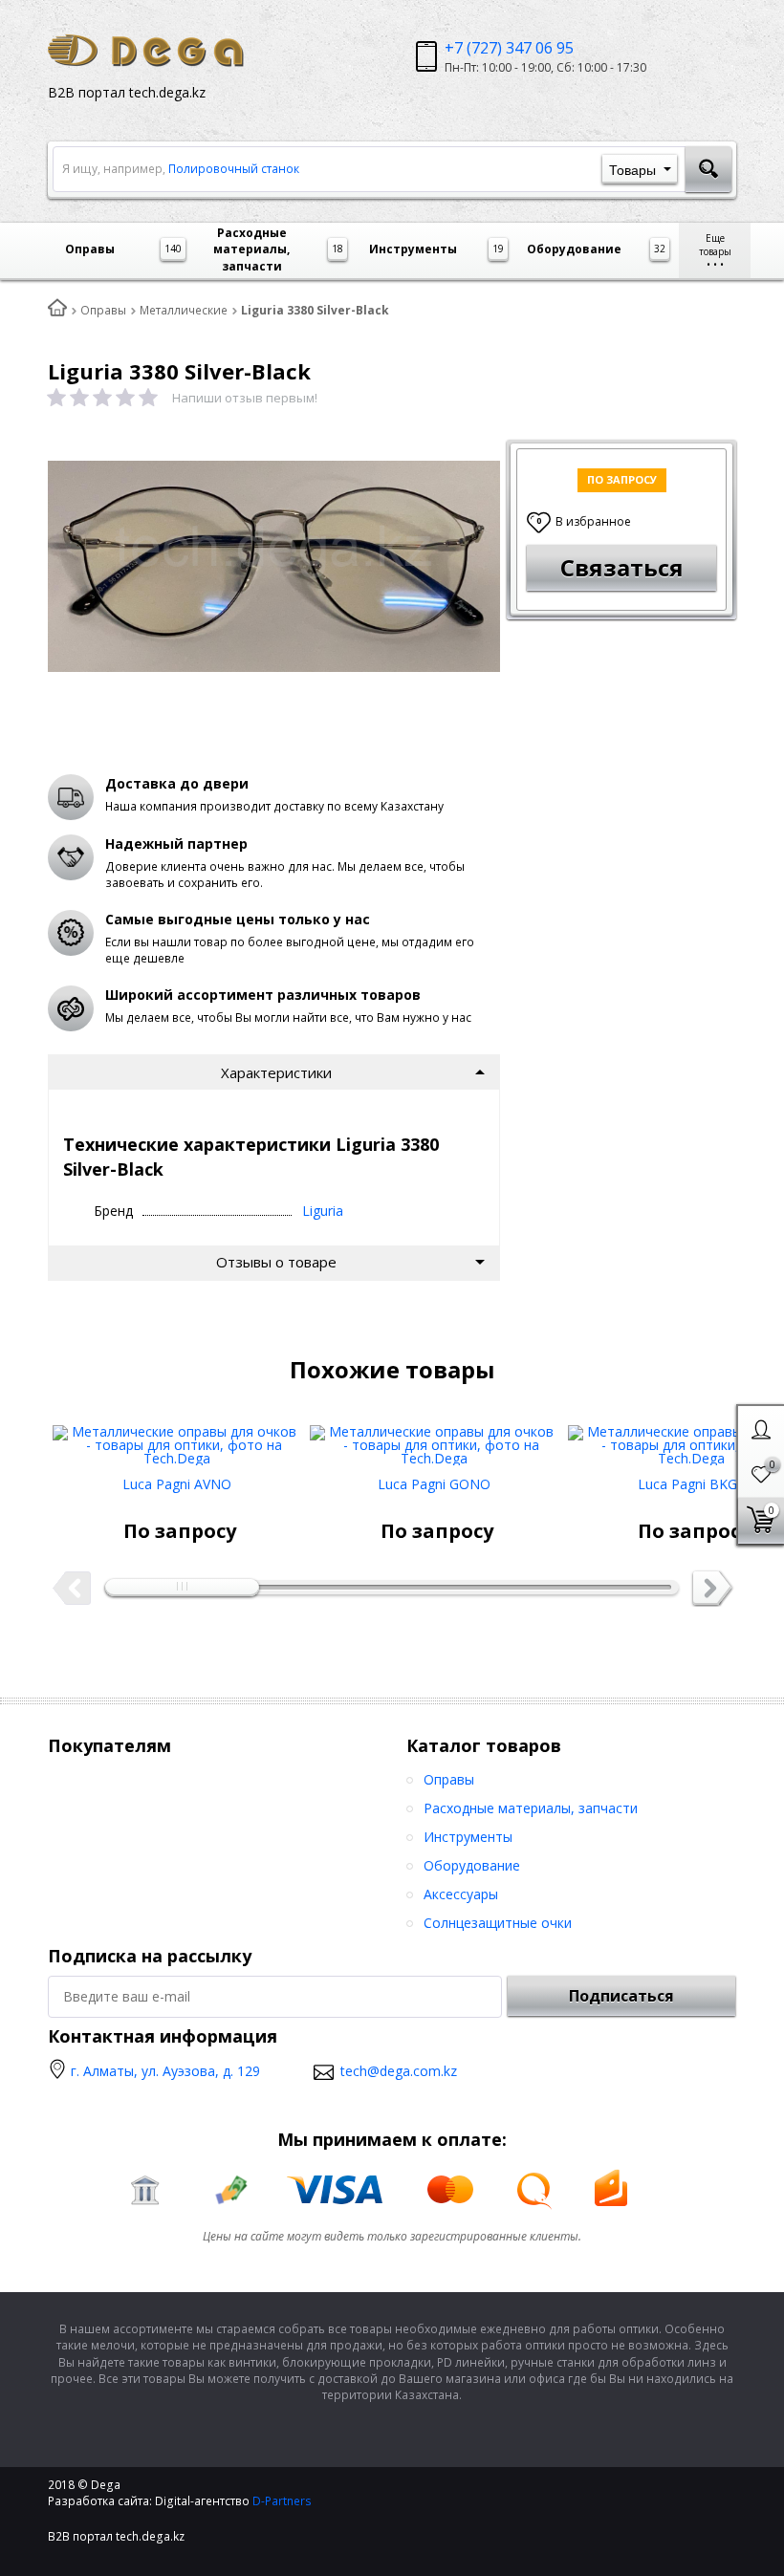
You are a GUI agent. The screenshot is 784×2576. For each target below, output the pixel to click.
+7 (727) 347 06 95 (509, 48)
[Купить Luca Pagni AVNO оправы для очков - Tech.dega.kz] (176, 1438)
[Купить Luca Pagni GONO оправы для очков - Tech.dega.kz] (434, 1438)
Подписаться (621, 1996)
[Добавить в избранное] (101, 1509)
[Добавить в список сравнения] (145, 1509)
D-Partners (282, 2501)
